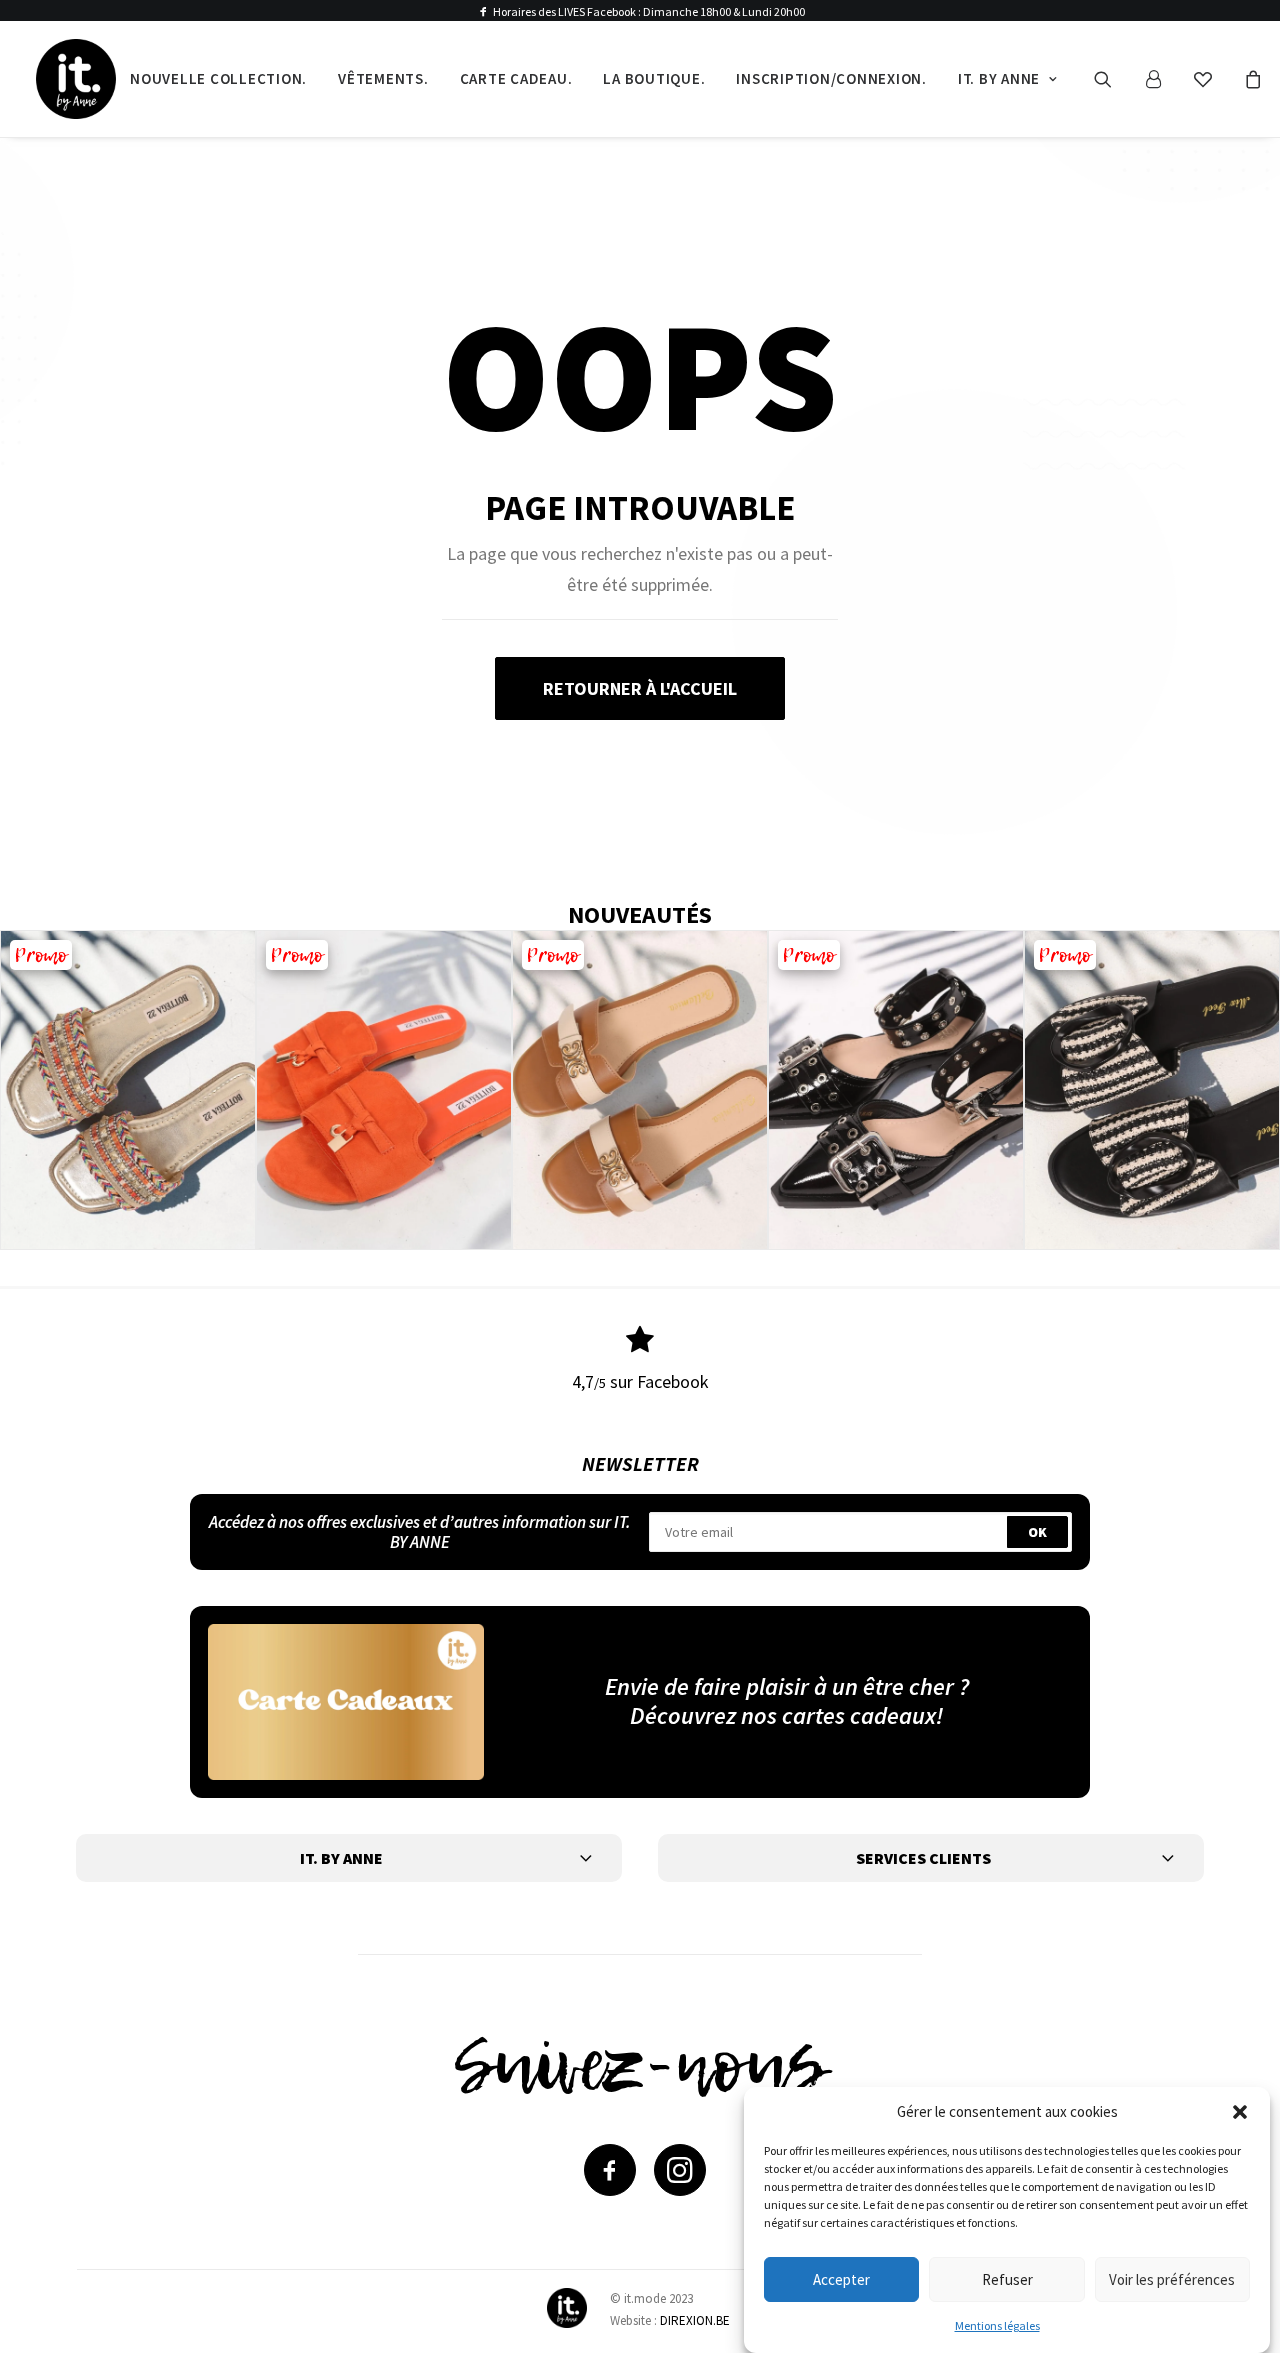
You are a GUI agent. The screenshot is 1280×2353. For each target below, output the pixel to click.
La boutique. (654, 78)
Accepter (841, 2278)
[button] (1240, 2112)
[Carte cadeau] (346, 1701)
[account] (1162, 79)
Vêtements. (383, 78)
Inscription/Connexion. (831, 78)
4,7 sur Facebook (640, 1381)
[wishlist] (1212, 79)
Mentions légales (997, 2325)
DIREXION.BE (695, 2320)
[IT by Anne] (76, 79)
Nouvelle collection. (218, 78)
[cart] (1250, 79)
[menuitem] (218, 79)
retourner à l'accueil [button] (640, 688)
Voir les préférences (1172, 2278)
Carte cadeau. (516, 78)
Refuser (1007, 2278)
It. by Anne (999, 78)
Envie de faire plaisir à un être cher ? (787, 1686)
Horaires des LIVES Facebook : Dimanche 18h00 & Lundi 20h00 (649, 11)
